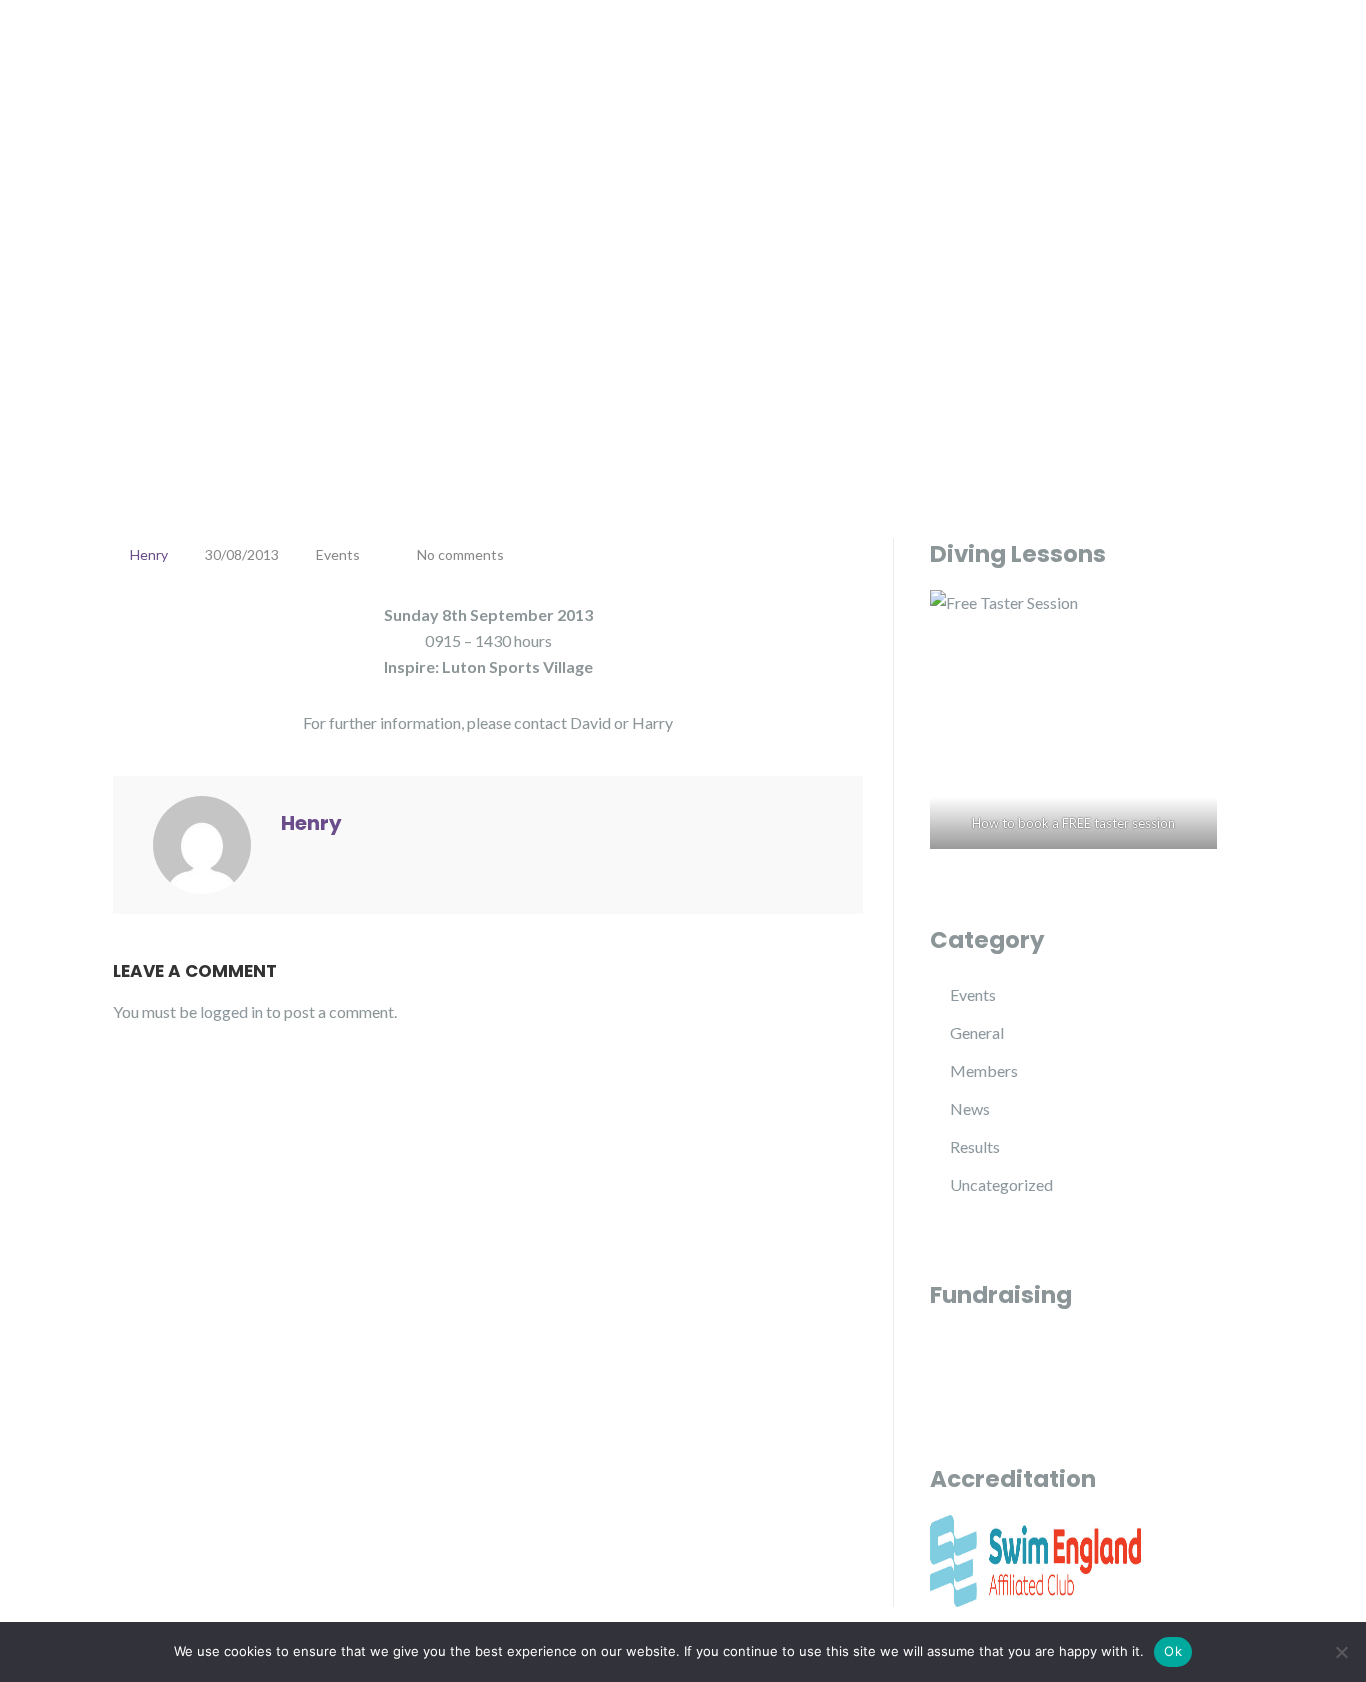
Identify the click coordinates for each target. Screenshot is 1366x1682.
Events (992, 60)
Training (880, 60)
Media (770, 60)
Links (1093, 60)
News (970, 1108)
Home (558, 60)
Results (975, 1146)
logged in (231, 1011)
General (977, 1032)
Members (984, 1070)
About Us (656, 60)
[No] (1341, 1652)
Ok (1173, 1651)
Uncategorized (1001, 1184)
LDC (170, 57)
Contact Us (1211, 60)
